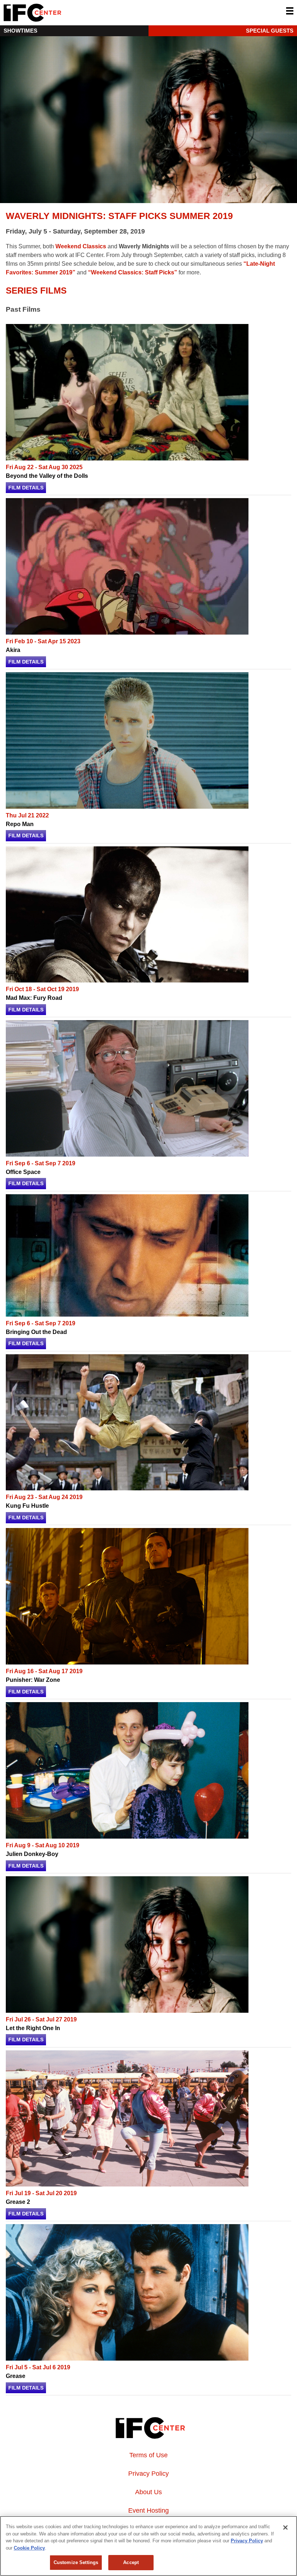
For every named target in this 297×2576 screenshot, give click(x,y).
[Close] (285, 2527)
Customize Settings (76, 2562)
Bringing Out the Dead (36, 1332)
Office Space (23, 1172)
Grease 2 (18, 2202)
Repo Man (20, 824)
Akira (13, 650)
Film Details (26, 488)
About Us (148, 2492)
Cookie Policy (29, 2548)
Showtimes (20, 31)
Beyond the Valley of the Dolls (47, 476)
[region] (148, 2546)
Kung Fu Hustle (27, 1506)
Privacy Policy (148, 2474)
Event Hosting (148, 2510)
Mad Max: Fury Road (34, 998)
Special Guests (270, 31)
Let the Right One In (33, 2028)
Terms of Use (148, 2455)
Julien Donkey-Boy (32, 1854)
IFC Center (60, 13)
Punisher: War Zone (33, 1680)
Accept (131, 2562)
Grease (16, 2376)
